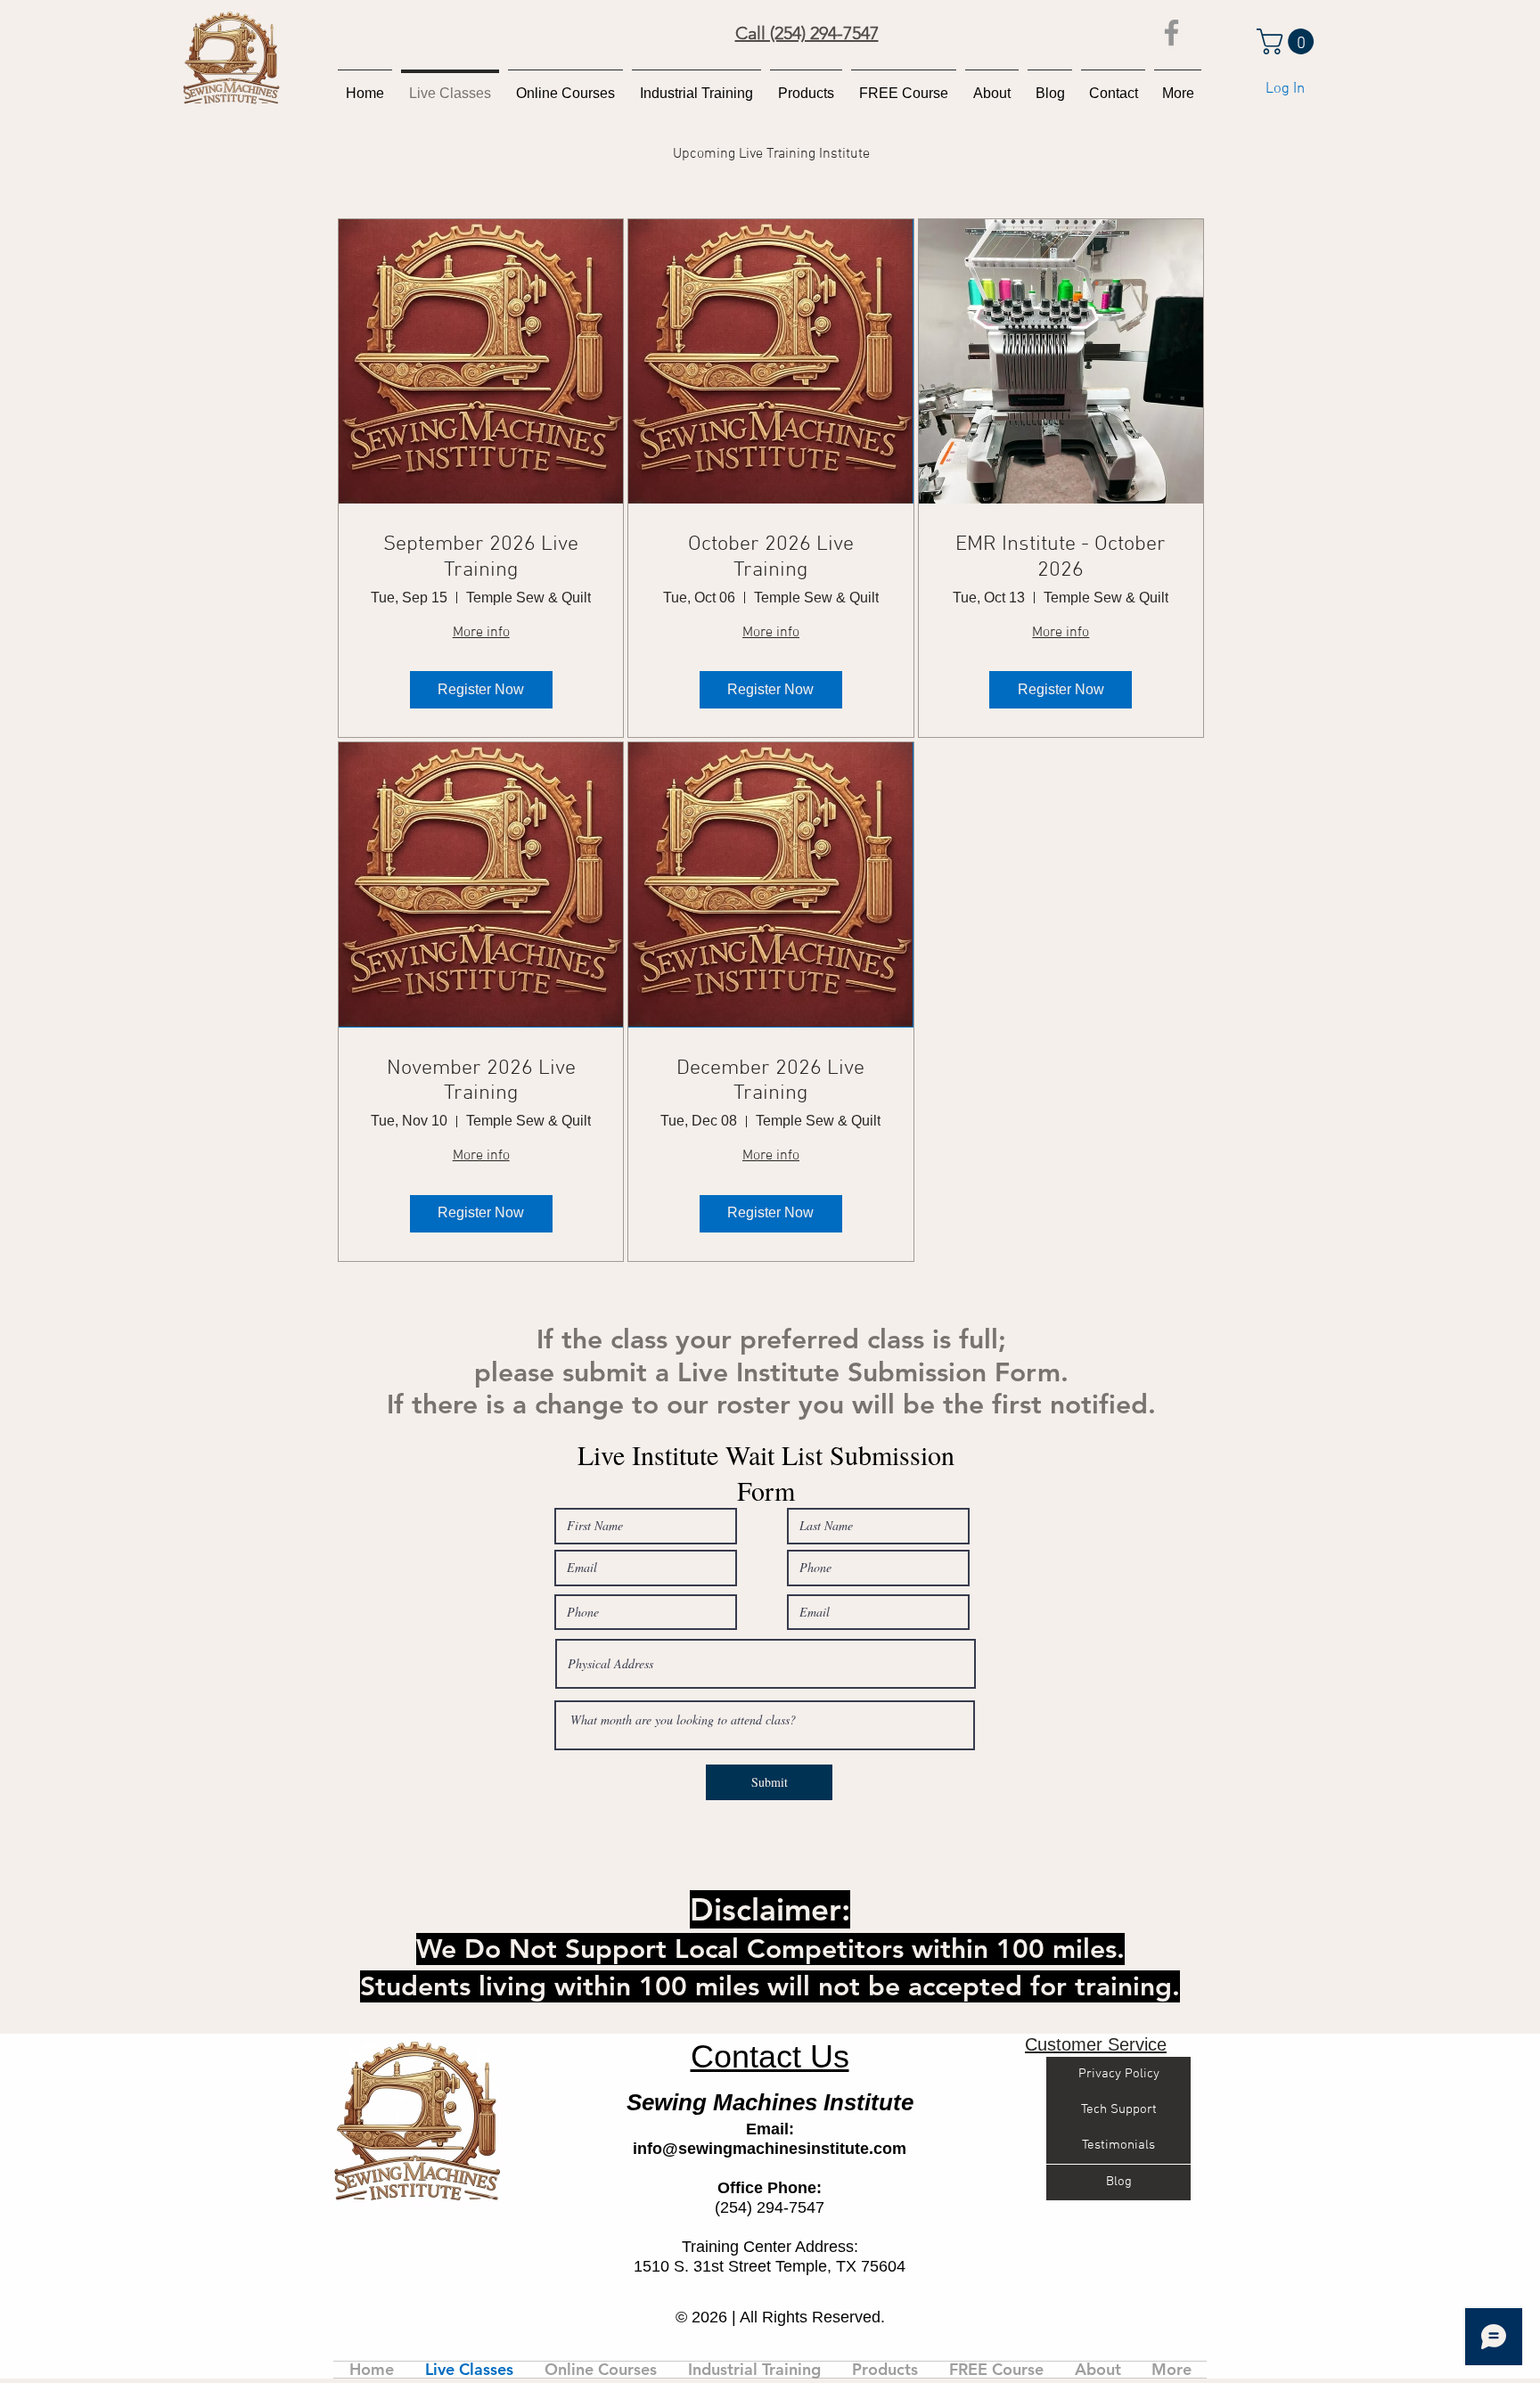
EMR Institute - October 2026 (1061, 557)
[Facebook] (1171, 33)
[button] (1288, 41)
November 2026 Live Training (481, 1081)
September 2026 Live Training (481, 557)
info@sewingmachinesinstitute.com (770, 2149)
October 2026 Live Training (771, 557)
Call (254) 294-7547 (807, 33)
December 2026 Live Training (770, 1081)
